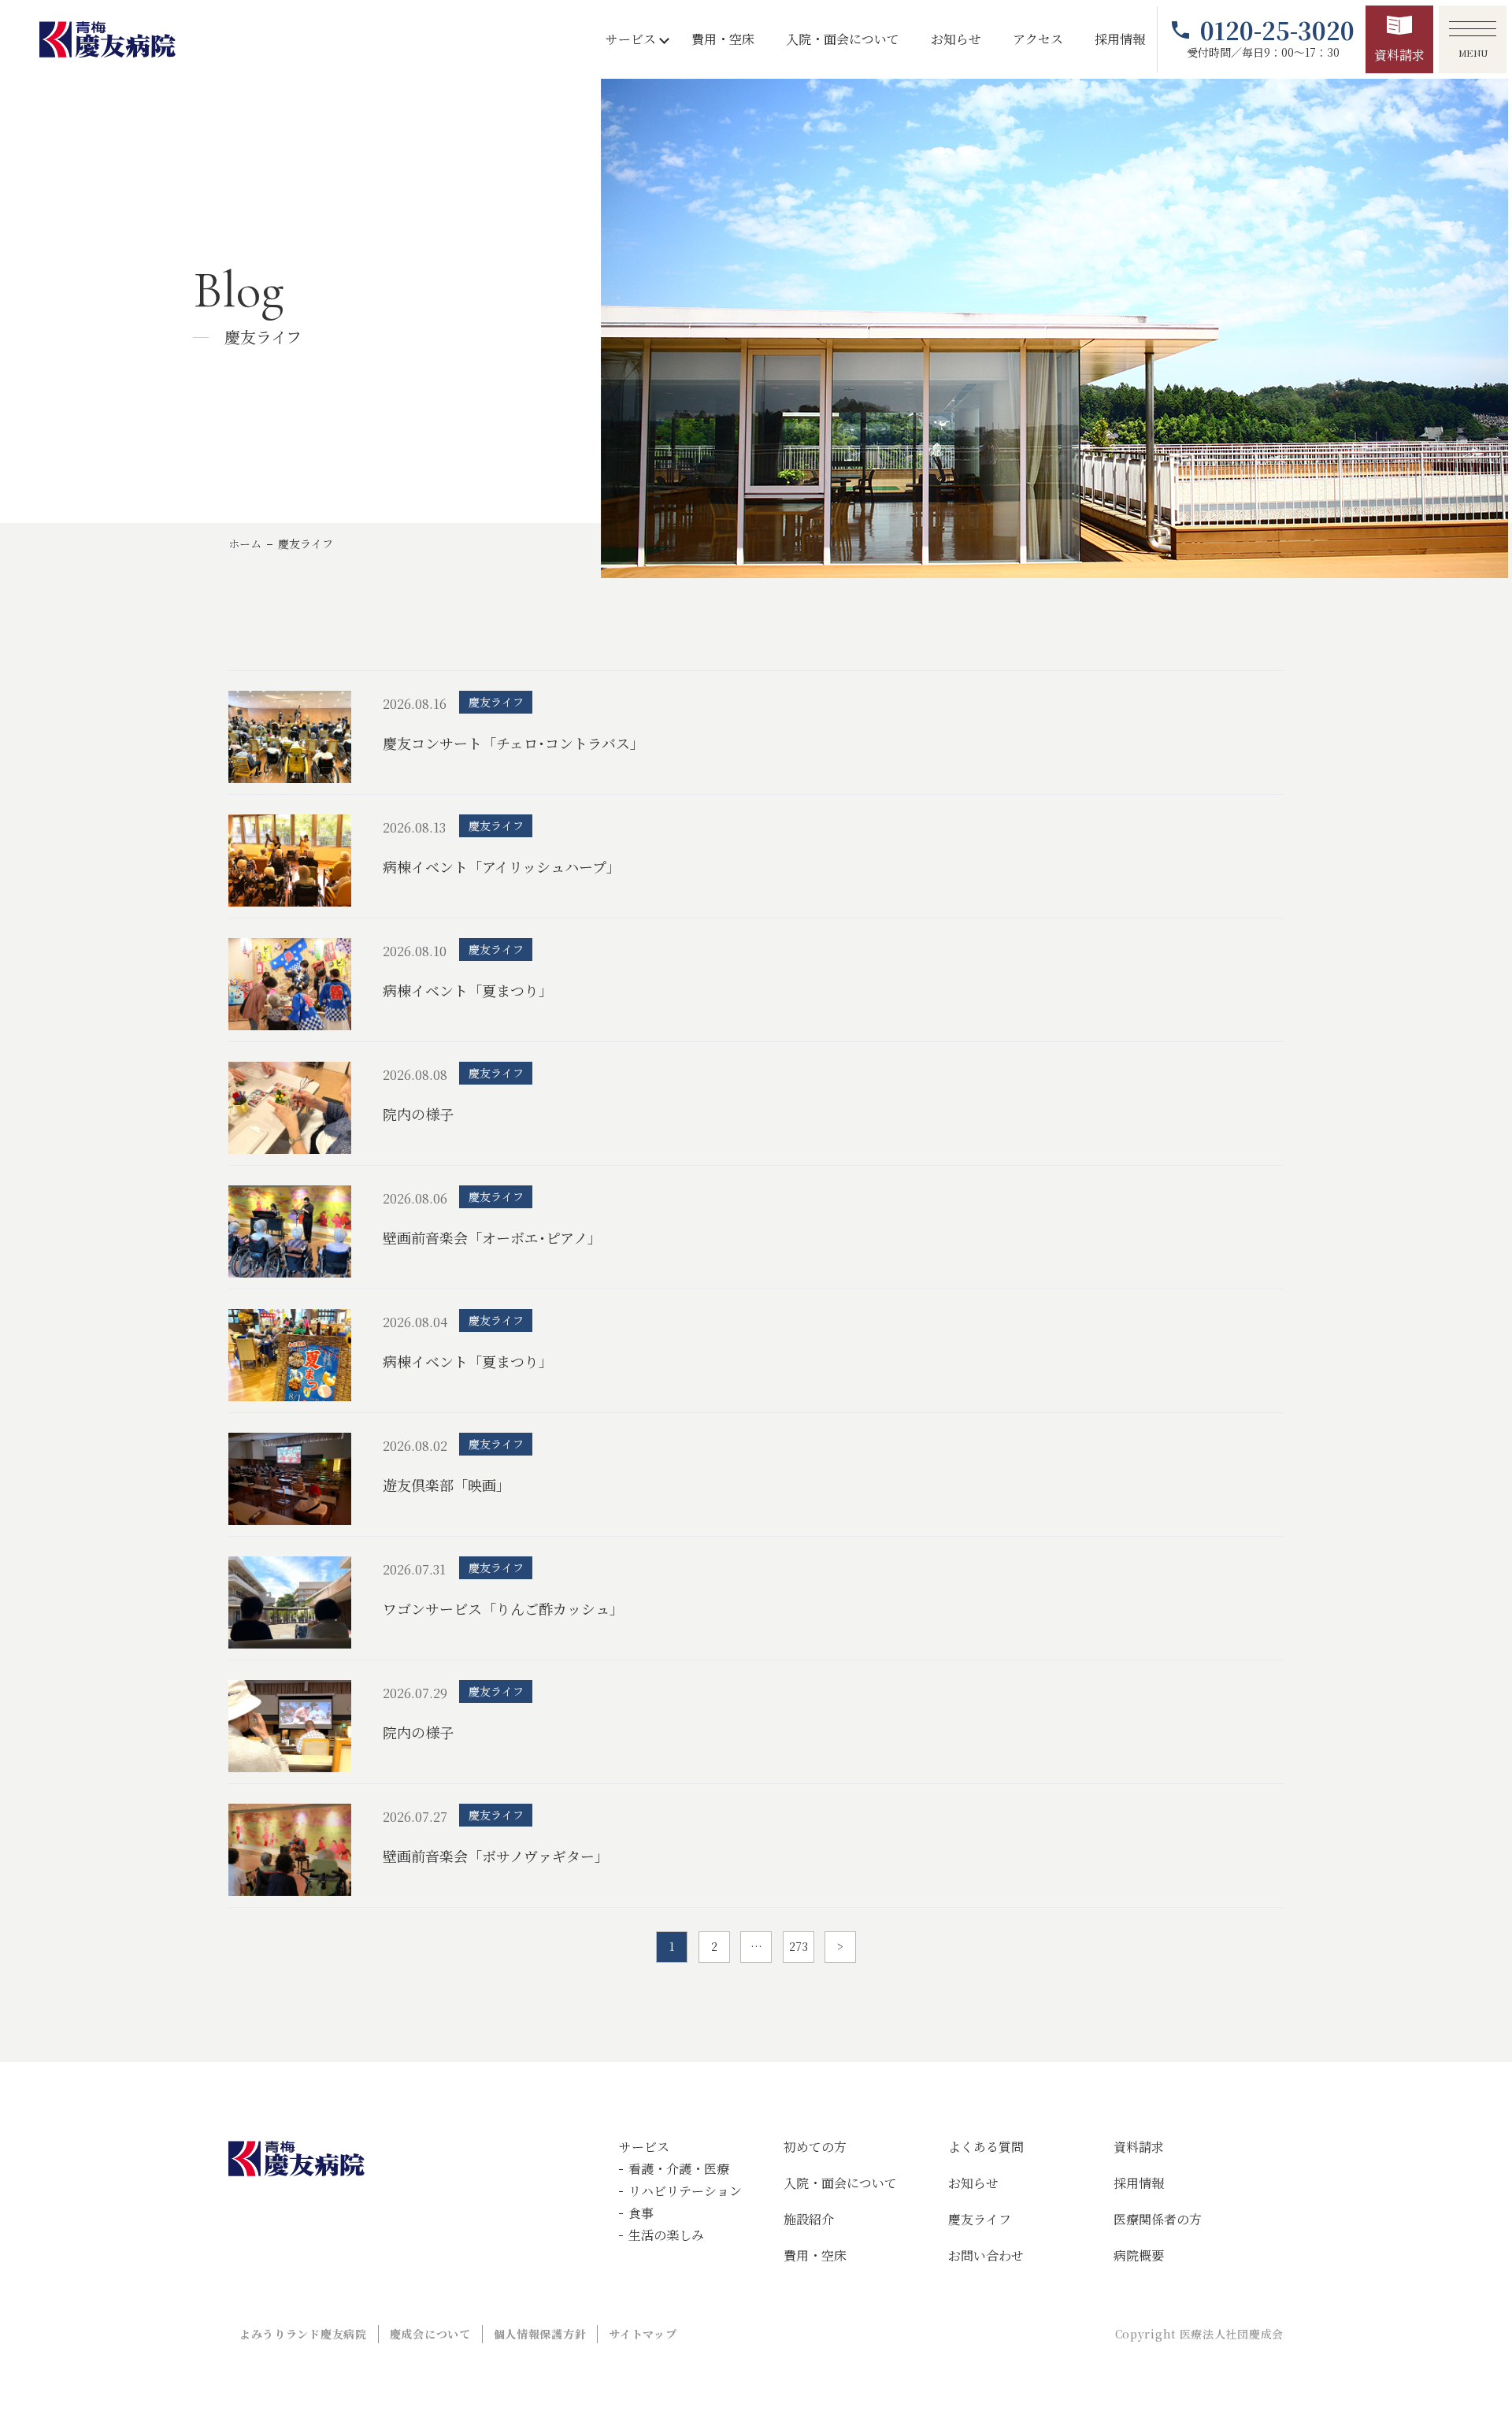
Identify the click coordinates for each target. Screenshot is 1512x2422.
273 (799, 1946)
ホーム (245, 543)
